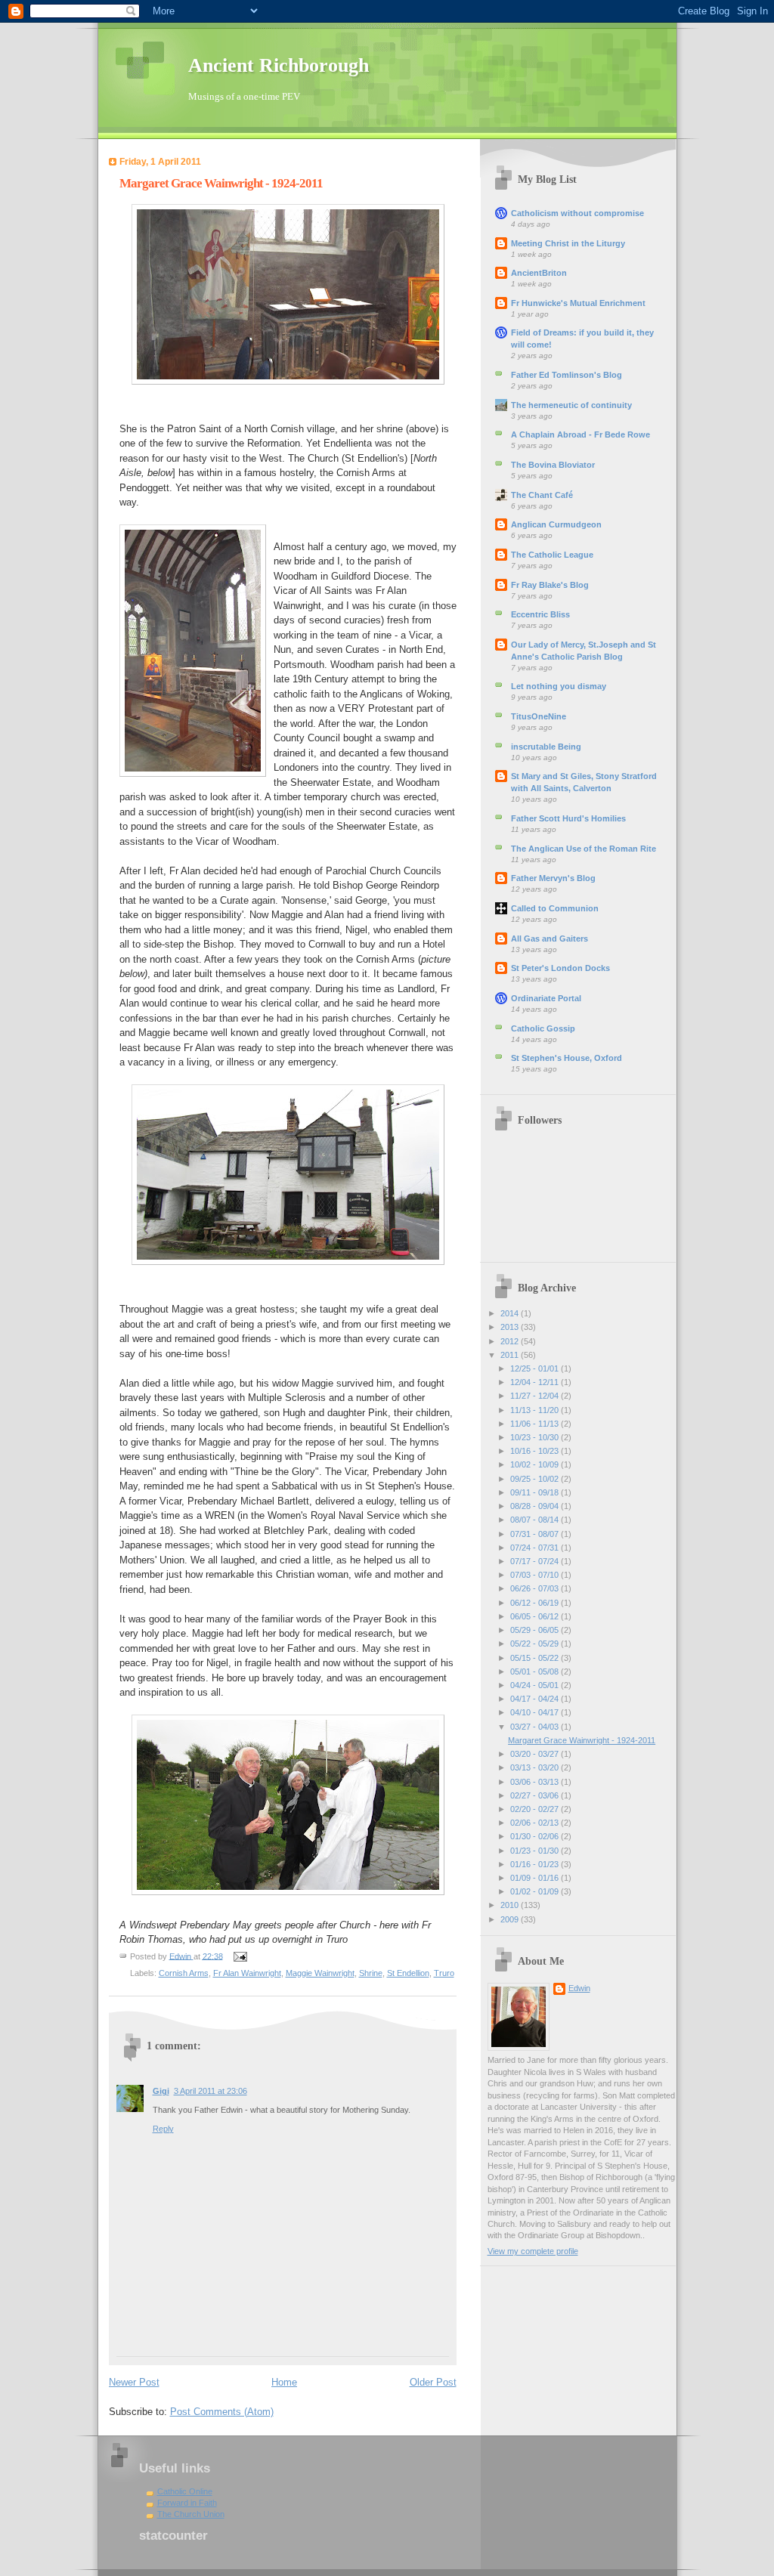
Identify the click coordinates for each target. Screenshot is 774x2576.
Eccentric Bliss (540, 614)
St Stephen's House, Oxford (567, 1058)
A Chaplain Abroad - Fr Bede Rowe (580, 434)
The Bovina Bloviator (553, 465)
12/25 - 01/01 (536, 1368)
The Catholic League (552, 555)
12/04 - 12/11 (536, 1382)
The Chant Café (542, 495)
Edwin (579, 1988)
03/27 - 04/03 (536, 1727)
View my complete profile (533, 2251)
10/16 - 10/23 (536, 1451)
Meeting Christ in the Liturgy (568, 243)
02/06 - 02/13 (536, 1823)
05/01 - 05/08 (536, 1671)
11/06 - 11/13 (536, 1424)
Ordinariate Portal (546, 998)
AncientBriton (539, 273)
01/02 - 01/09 (536, 1891)
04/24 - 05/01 (536, 1685)
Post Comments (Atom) (222, 2412)
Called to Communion (555, 908)
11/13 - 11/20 (536, 1410)
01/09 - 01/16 (536, 1878)
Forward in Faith (187, 2503)
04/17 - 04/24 (536, 1699)
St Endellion (408, 1973)
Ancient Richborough (279, 65)
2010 (511, 1905)
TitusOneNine (539, 716)
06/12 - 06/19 (536, 1603)
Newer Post (134, 2382)
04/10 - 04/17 (536, 1712)
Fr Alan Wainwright (247, 1973)
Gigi (161, 2091)
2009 (511, 1919)
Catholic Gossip (543, 1028)
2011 (511, 1355)
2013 (511, 1327)
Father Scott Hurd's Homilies (568, 818)
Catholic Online (185, 2491)
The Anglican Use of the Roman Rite (584, 849)
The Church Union (191, 2514)
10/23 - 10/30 (536, 1437)
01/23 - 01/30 (536, 1851)
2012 (511, 1341)
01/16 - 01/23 (536, 1864)
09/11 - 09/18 (536, 1492)
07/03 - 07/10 (536, 1575)
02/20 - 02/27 (536, 1809)
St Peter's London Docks (560, 968)
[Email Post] (240, 1956)
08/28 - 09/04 (536, 1506)
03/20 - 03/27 (536, 1754)
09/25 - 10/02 (536, 1479)
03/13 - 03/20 (536, 1767)
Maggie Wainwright (320, 1973)
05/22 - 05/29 (536, 1644)
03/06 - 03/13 (536, 1782)
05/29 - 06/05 (536, 1630)
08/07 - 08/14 (536, 1520)
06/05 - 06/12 (536, 1616)
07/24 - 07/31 (536, 1548)
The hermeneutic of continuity (571, 405)
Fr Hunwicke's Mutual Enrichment (578, 303)
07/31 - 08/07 (536, 1534)
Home (284, 2382)
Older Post (433, 2382)
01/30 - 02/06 (536, 1836)
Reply (163, 2129)
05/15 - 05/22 (536, 1658)
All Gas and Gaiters (550, 939)
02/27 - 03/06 (536, 1795)
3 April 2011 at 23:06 (211, 2091)
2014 (511, 1313)
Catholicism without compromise (577, 213)
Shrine (371, 1973)
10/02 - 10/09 (536, 1464)
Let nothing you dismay (559, 686)
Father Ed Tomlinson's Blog (567, 375)
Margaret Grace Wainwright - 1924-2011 (582, 1740)
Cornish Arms (184, 1973)
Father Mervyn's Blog (553, 878)
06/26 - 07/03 (536, 1588)
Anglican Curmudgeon (556, 524)
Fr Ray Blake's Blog (550, 585)
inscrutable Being (546, 747)
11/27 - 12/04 (536, 1396)
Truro (444, 1973)
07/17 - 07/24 (536, 1561)
